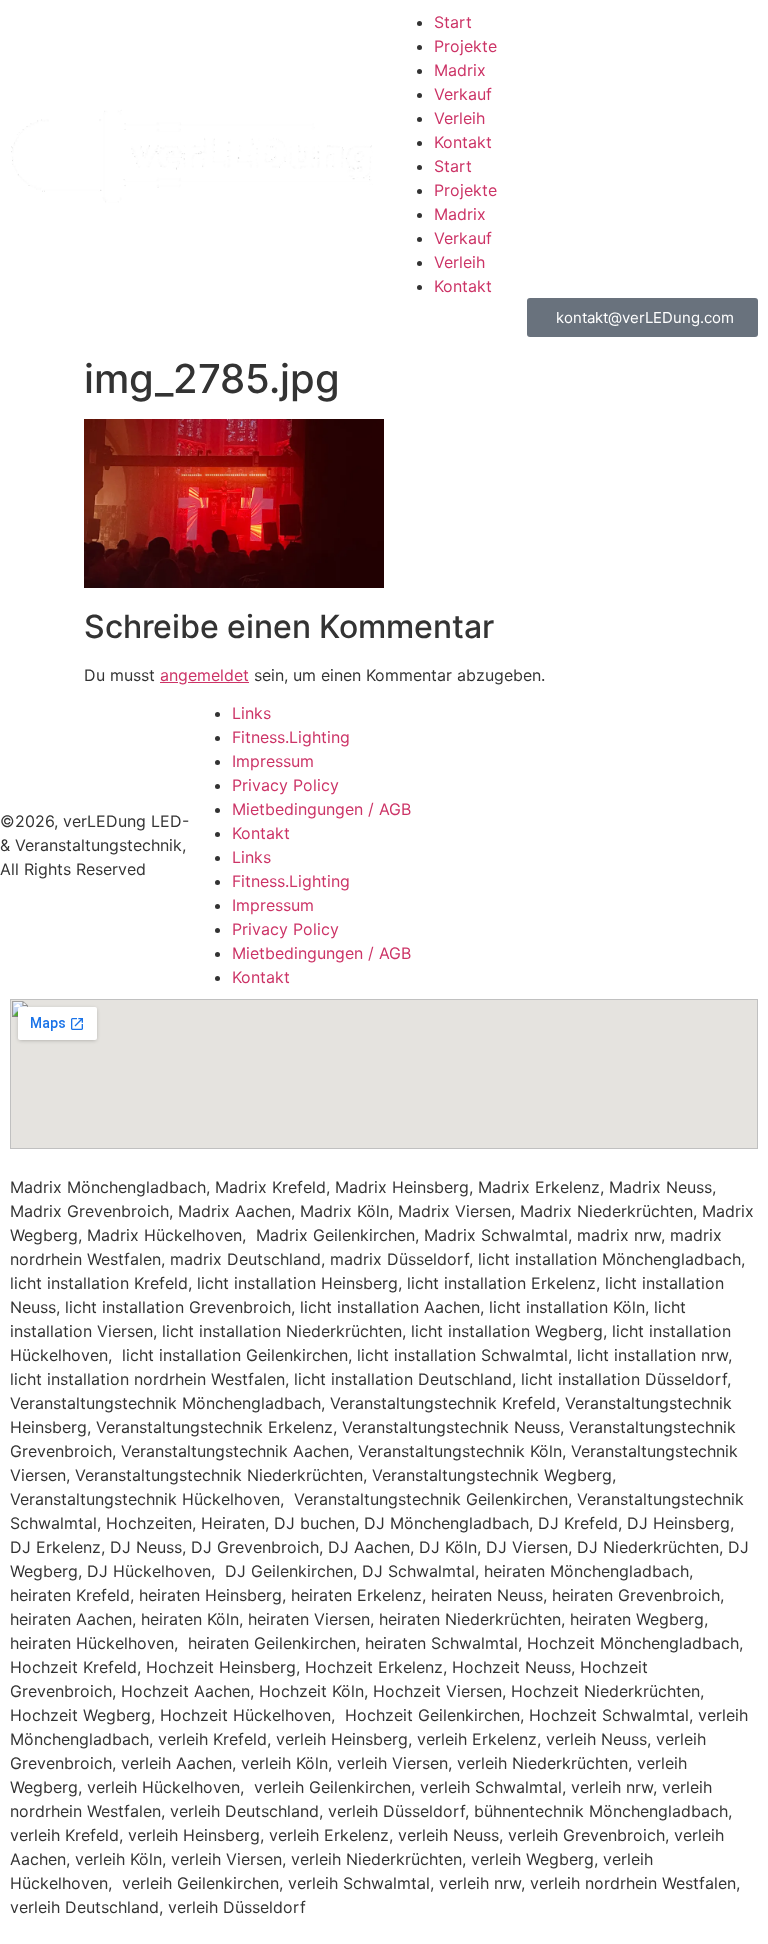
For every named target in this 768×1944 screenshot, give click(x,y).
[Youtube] (601, 870)
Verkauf (463, 94)
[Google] (711, 870)
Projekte (465, 46)
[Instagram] (711, 814)
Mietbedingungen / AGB (321, 809)
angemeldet (204, 675)
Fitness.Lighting (291, 737)
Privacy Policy (285, 785)
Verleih (459, 118)
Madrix (460, 70)
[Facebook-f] (656, 814)
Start (453, 22)
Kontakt (463, 142)
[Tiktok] (656, 870)
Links (251, 713)
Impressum (273, 761)
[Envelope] (601, 814)
